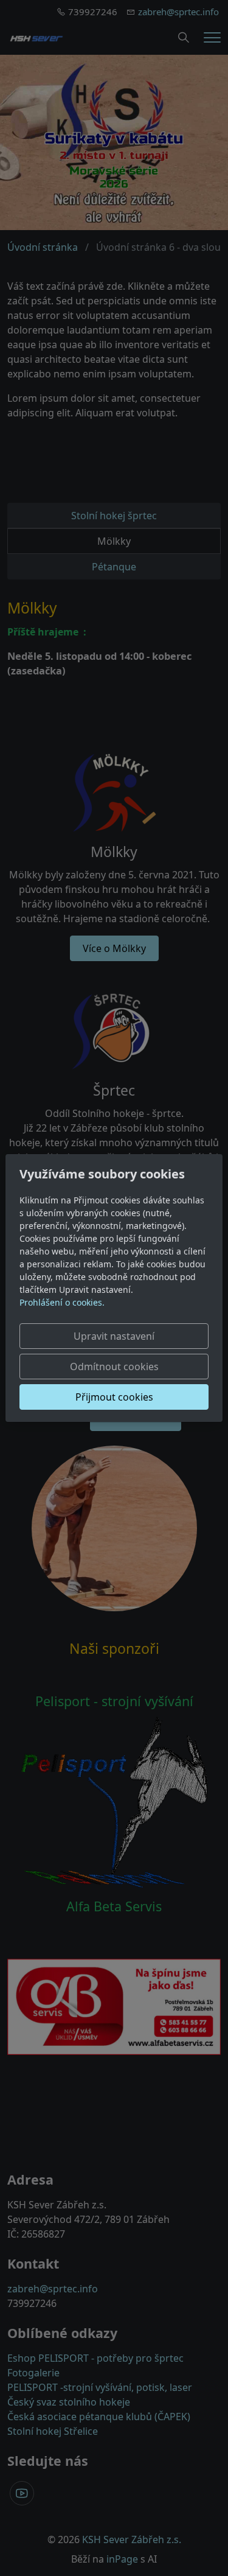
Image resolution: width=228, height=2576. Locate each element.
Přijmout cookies (114, 1397)
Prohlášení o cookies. (62, 1302)
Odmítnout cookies (114, 1367)
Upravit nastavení (114, 1336)
